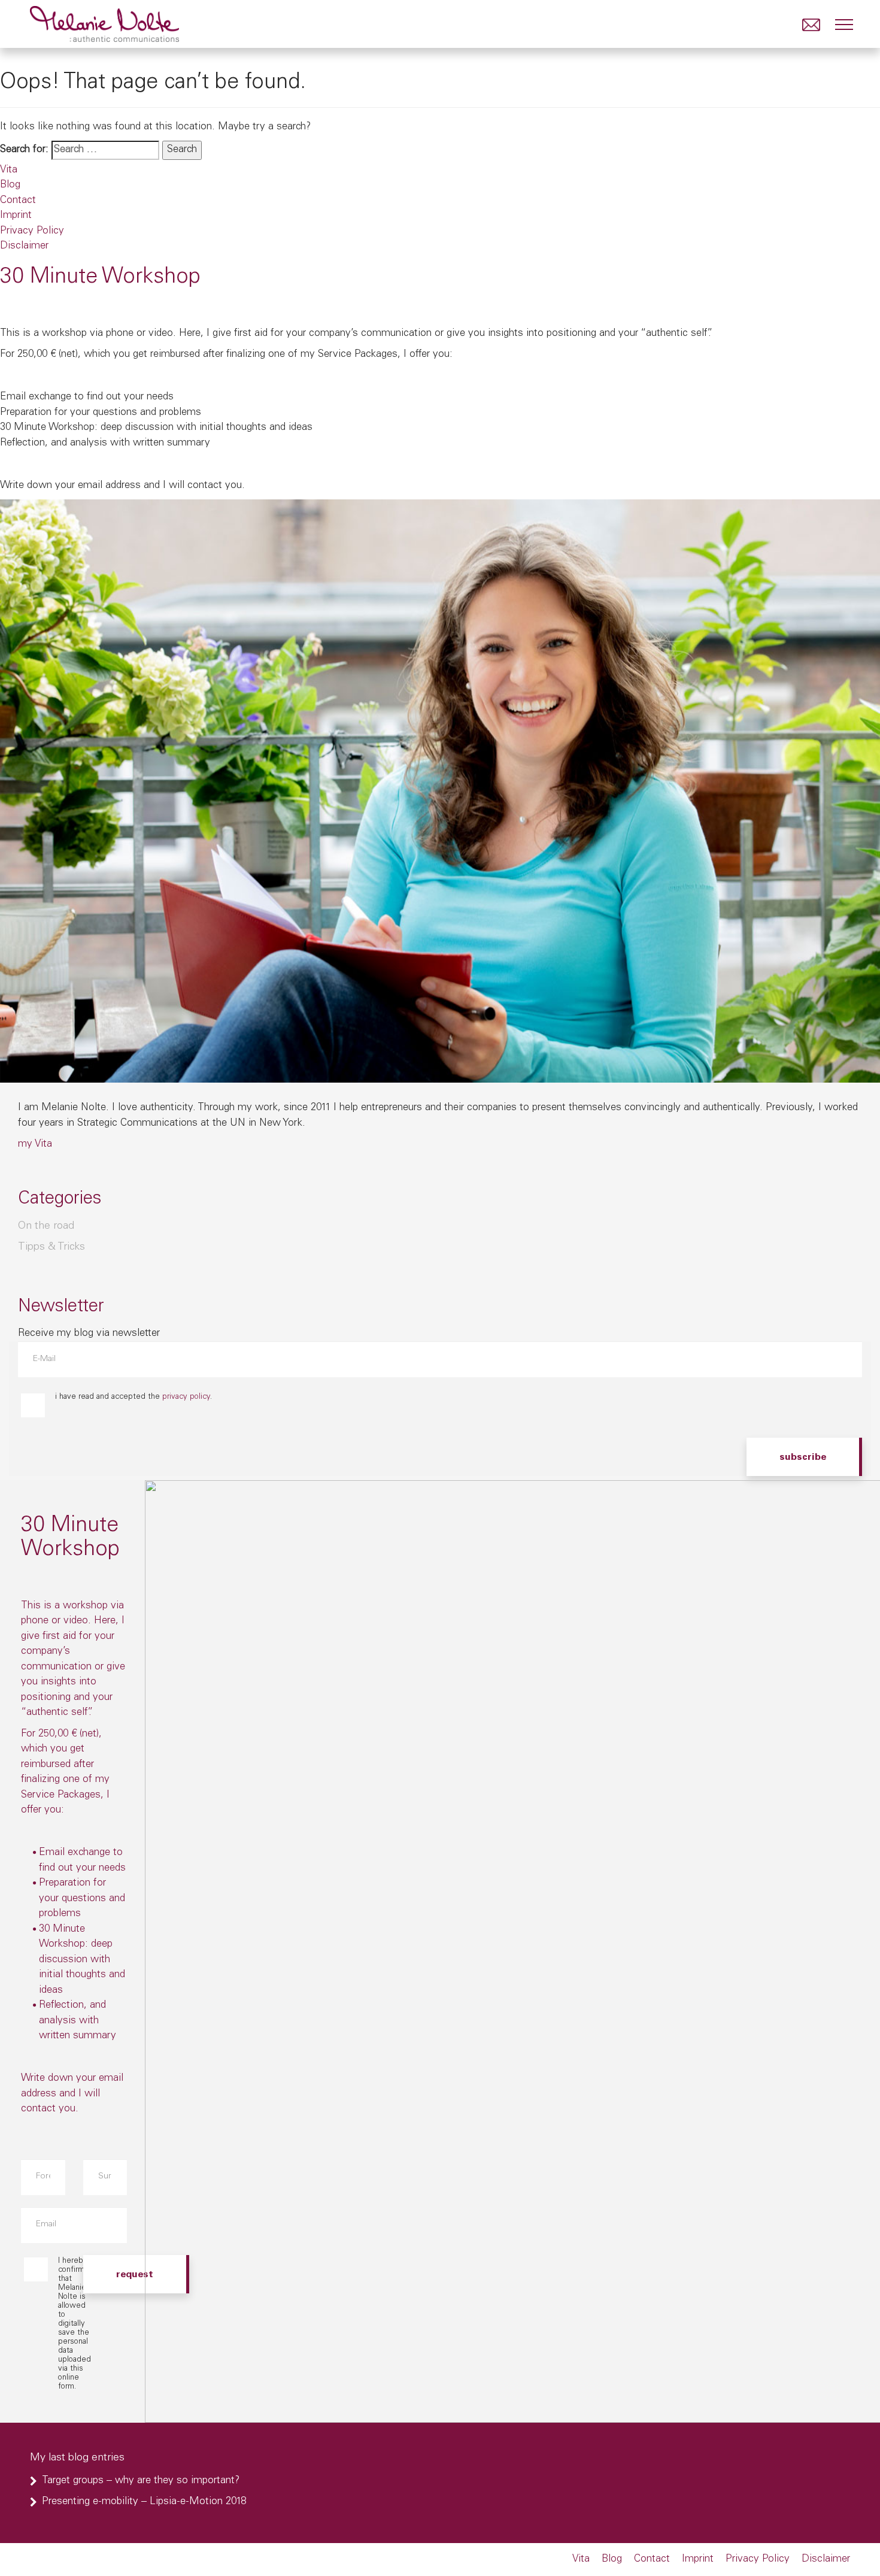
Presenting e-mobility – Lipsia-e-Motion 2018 (144, 2502)
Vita (9, 170)
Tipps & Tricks (51, 1247)
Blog (10, 185)
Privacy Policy (32, 231)
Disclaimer (24, 246)
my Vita (35, 1145)
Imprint (16, 216)
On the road (46, 1226)
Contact (18, 201)
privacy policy (186, 1397)
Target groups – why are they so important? (141, 2481)
